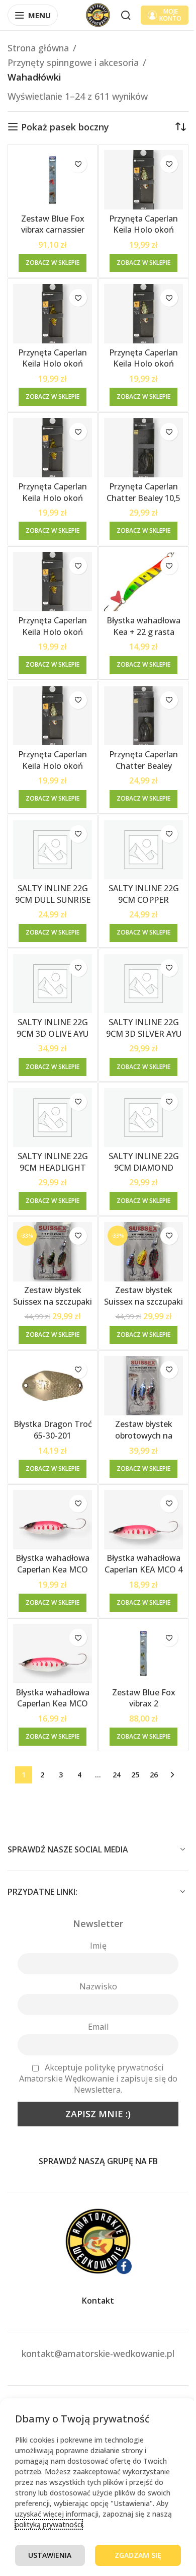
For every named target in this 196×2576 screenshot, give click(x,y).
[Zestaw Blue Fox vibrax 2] (143, 1654)
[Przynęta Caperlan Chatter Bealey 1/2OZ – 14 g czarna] (143, 716)
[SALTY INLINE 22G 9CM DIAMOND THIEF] (143, 1118)
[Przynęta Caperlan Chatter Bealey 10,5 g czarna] (143, 448)
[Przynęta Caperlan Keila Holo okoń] (143, 180)
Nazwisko (98, 1986)
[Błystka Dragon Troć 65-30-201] (53, 1386)
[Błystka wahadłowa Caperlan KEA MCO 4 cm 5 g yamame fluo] (143, 1520)
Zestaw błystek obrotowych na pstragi (144, 1435)
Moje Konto (170, 15)
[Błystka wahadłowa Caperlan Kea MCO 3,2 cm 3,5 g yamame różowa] (53, 1520)
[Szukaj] (126, 15)
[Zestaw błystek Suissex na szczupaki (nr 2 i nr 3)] (143, 1252)
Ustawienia (50, 2555)
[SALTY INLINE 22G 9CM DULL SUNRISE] (53, 850)
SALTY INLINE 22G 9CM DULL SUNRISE (53, 894)
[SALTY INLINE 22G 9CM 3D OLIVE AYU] (53, 984)
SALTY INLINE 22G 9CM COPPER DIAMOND (144, 900)
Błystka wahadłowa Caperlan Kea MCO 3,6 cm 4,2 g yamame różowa (53, 1709)
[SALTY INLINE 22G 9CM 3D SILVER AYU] (143, 984)
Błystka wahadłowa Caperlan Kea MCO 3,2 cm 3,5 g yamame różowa (53, 1575)
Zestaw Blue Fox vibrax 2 (144, 1698)
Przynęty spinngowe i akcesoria (73, 62)
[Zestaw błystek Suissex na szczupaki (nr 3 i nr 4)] (53, 1252)
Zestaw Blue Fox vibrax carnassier (53, 224)
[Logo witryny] (98, 14)
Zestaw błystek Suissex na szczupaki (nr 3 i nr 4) (53, 1301)
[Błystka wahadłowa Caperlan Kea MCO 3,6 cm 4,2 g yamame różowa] (53, 1654)
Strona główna (38, 48)
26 (154, 1775)
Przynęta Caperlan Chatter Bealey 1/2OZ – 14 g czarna (144, 766)
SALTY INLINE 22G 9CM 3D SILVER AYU (144, 1028)
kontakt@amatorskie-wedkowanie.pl (98, 2353)
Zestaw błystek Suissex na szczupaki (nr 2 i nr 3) (143, 1301)
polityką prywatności (49, 2524)
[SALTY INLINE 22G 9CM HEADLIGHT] (53, 1118)
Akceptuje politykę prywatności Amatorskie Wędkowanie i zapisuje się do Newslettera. (98, 2079)
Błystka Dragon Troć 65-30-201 (53, 1430)
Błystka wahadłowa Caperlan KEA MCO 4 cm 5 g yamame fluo (143, 1569)
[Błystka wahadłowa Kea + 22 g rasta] (143, 582)
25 (135, 1775)
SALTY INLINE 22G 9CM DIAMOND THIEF (144, 1167)
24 (117, 1775)
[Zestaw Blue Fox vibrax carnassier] (53, 180)
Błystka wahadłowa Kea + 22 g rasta (143, 626)
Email (98, 2027)
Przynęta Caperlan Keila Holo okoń (143, 224)
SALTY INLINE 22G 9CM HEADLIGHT (53, 1162)
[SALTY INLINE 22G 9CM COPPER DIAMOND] (143, 850)
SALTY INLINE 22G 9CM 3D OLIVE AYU (53, 1028)
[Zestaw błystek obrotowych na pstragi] (143, 1386)
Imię (98, 1946)
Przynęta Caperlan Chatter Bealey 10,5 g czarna (143, 498)
